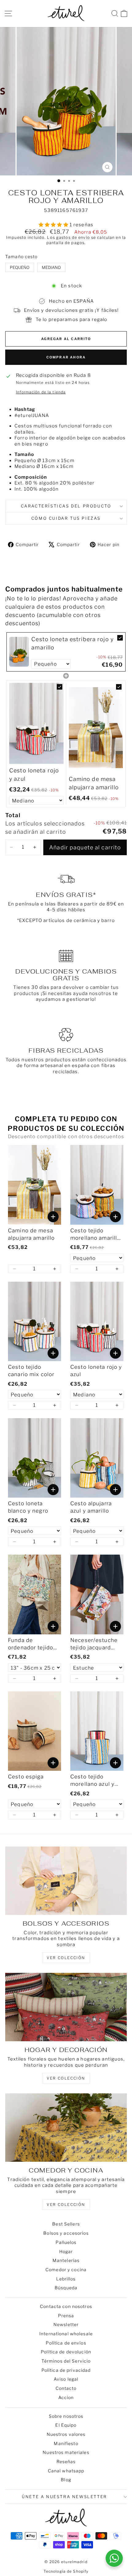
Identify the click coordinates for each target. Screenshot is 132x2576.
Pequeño (20, 267)
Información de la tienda (41, 392)
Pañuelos (66, 2242)
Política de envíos (66, 2343)
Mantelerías (66, 2260)
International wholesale (66, 2334)
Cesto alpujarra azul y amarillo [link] (91, 1507)
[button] (11, 847)
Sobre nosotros (66, 2416)
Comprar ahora (66, 357)
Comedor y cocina (66, 2270)
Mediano (51, 267)
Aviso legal (66, 2379)
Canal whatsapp (66, 2471)
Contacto (66, 2388)
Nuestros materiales (66, 2452)
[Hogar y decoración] (66, 2007)
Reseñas (66, 2461)
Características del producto (66, 506)
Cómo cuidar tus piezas (66, 518)
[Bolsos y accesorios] (66, 1881)
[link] (19, 652)
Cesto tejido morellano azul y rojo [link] (92, 1781)
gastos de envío (73, 237)
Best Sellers (66, 2224)
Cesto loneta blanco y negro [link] (28, 1507)
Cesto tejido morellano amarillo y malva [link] (95, 1235)
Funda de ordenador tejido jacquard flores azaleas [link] (31, 1644)
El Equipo (66, 2425)
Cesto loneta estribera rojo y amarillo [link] (72, 643)
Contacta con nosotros (66, 2306)
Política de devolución (66, 2352)
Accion (66, 2397)
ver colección (66, 1958)
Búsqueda (66, 2288)
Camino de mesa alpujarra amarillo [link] (94, 783)
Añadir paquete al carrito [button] (85, 847)
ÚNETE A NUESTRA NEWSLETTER (64, 2497)
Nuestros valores (66, 2434)
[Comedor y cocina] (66, 2128)
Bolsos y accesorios (66, 2233)
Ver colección (66, 2205)
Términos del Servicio (66, 2361)
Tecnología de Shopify (66, 2571)
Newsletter (66, 2324)
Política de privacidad (66, 2370)
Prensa (66, 2316)
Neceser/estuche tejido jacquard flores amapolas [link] (94, 1644)
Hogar (66, 2251)
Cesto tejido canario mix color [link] (31, 1371)
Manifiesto (66, 2443)
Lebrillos (66, 2279)
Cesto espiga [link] (26, 1777)
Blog (66, 2480)
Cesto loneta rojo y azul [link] (34, 775)
